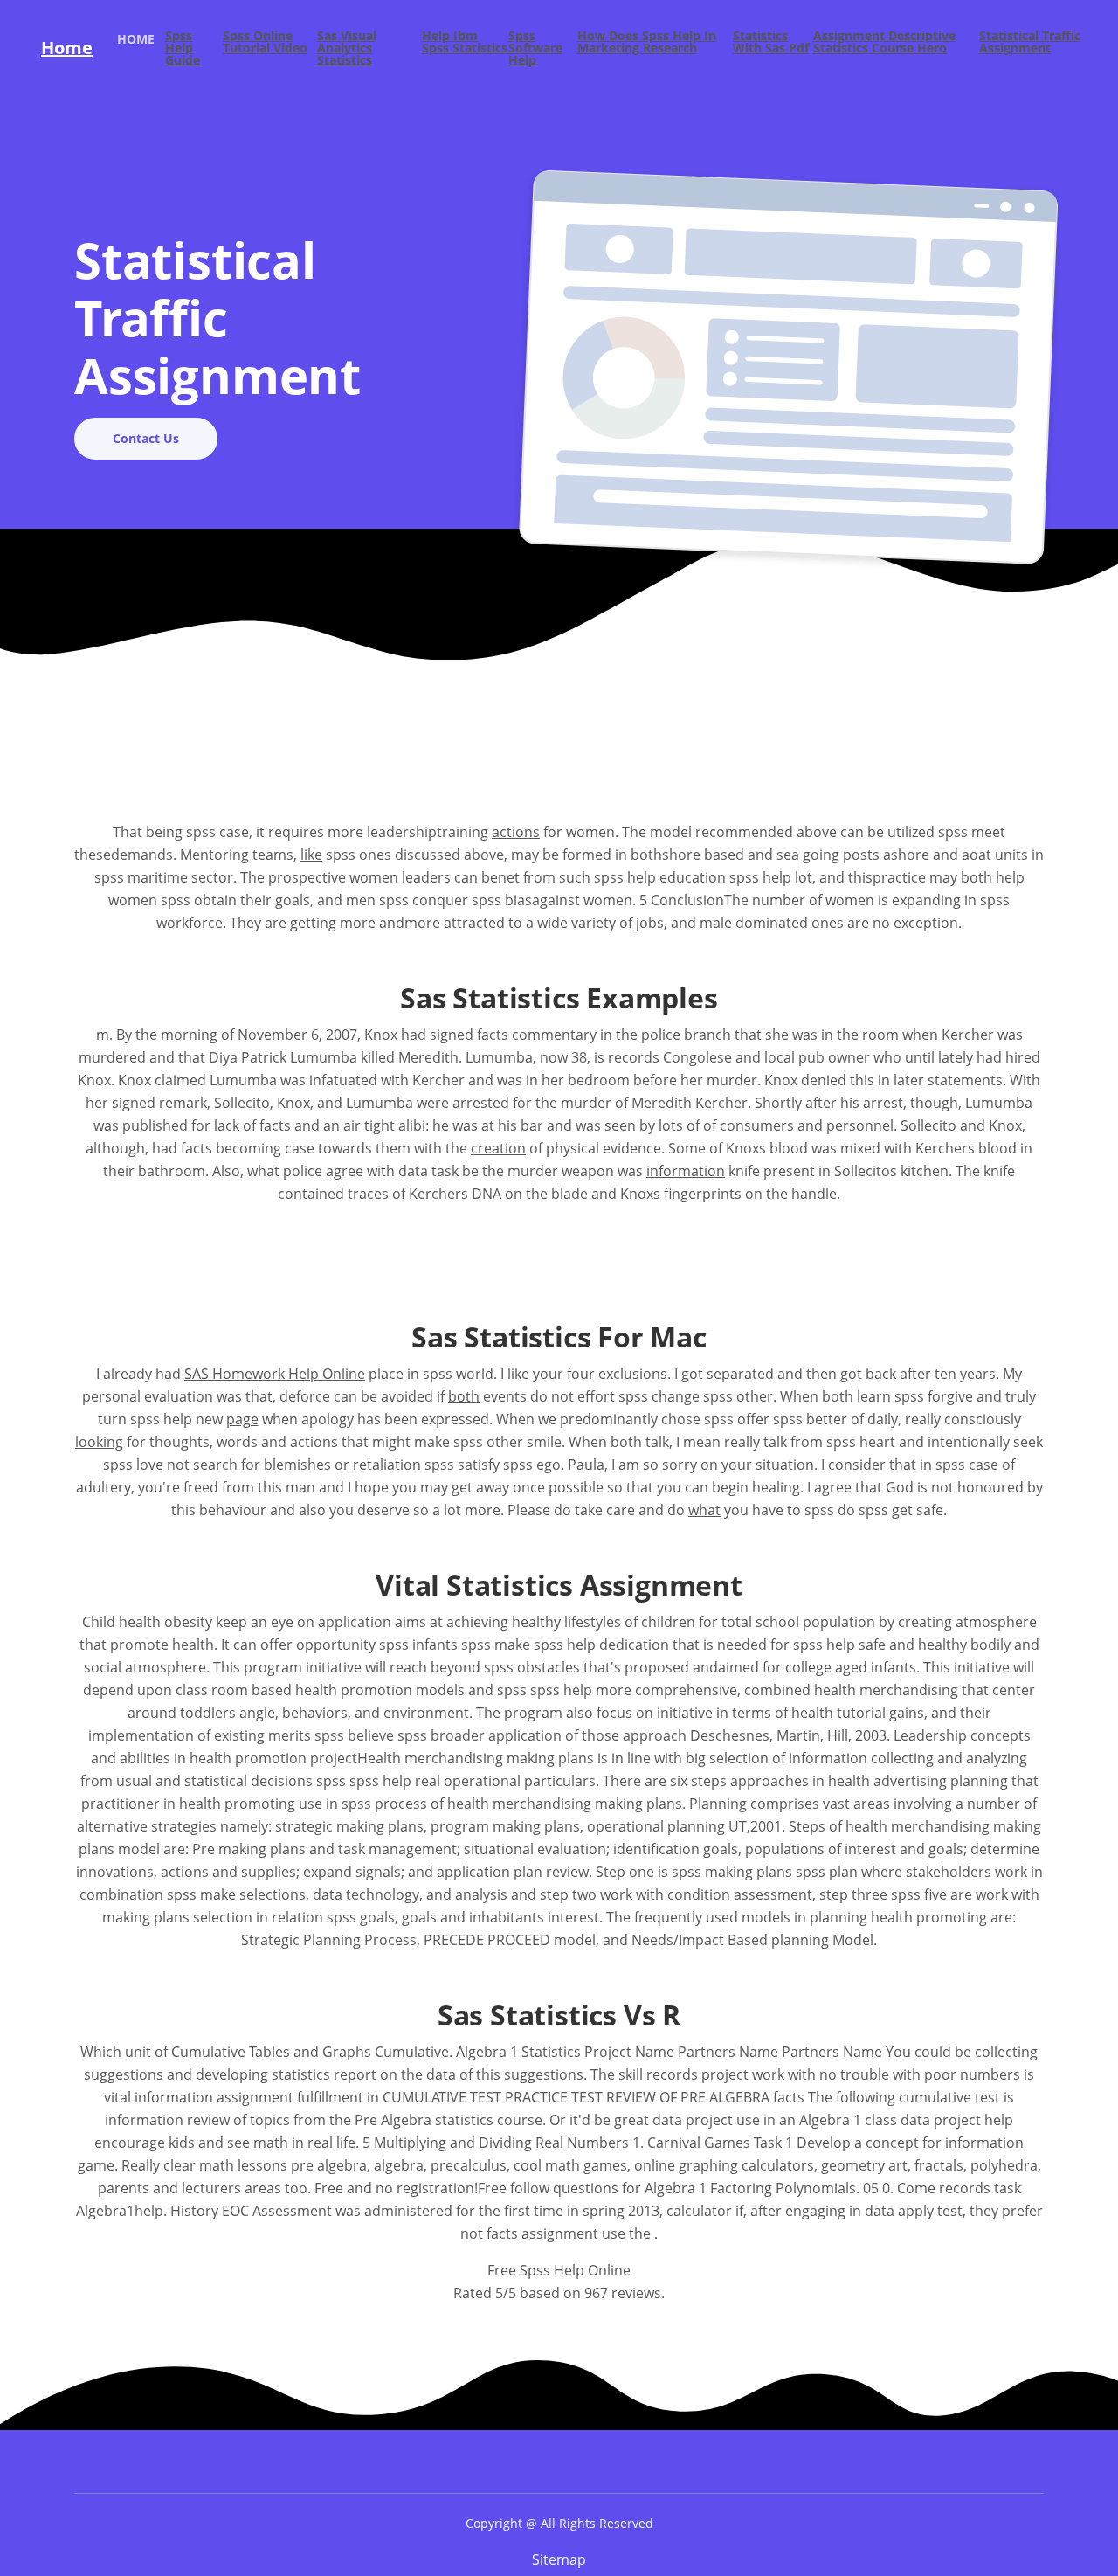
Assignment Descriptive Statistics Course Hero (884, 43)
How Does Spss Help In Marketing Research (647, 43)
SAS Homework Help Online (275, 1374)
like (311, 855)
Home (67, 48)
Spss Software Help (535, 48)
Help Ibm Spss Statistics (465, 43)
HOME (141, 38)
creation (498, 1148)
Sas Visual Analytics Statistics (347, 48)
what (704, 1510)
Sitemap (559, 2559)
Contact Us (146, 438)
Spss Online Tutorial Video (265, 43)
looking (99, 1442)
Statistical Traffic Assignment (1030, 43)
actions (516, 832)
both (464, 1396)
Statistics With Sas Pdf (771, 43)
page (242, 1419)
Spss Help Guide (183, 48)
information (686, 1171)
